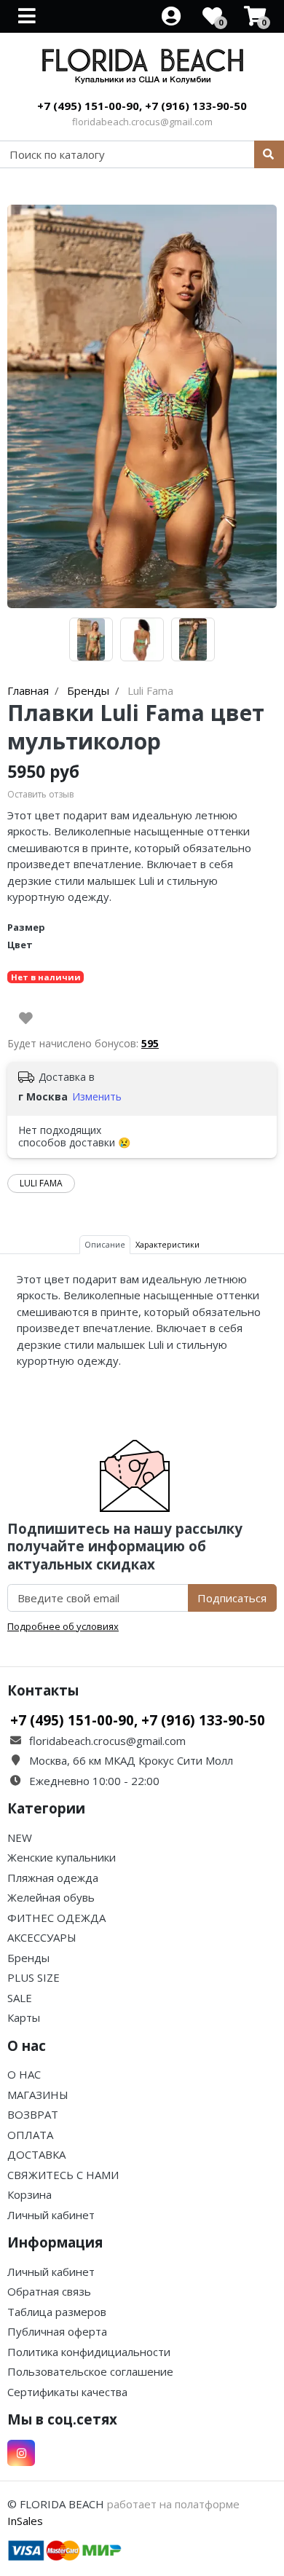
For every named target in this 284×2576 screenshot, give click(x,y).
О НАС (24, 2074)
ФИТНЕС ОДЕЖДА (56, 1918)
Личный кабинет (51, 2215)
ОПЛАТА (30, 2135)
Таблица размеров (57, 2312)
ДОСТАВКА (36, 2154)
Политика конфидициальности (89, 2352)
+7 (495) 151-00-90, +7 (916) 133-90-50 (142, 106)
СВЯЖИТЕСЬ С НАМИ (63, 2175)
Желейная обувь (51, 1897)
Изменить (97, 1096)
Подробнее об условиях (63, 1626)
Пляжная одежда (53, 1878)
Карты (24, 2017)
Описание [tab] (105, 1244)
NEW (20, 1838)
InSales (25, 2521)
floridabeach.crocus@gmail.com (142, 122)
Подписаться (232, 1598)
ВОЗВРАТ (33, 2114)
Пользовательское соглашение (90, 2371)
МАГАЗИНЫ (38, 2095)
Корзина (29, 2194)
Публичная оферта (57, 2331)
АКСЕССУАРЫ (42, 1937)
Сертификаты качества (67, 2392)
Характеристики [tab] (167, 1244)
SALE (20, 1998)
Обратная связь (49, 2291)
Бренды (28, 1958)
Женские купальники (62, 1857)
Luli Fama (41, 1183)
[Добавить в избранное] (26, 1018)
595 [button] (150, 1043)
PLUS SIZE (33, 1977)
